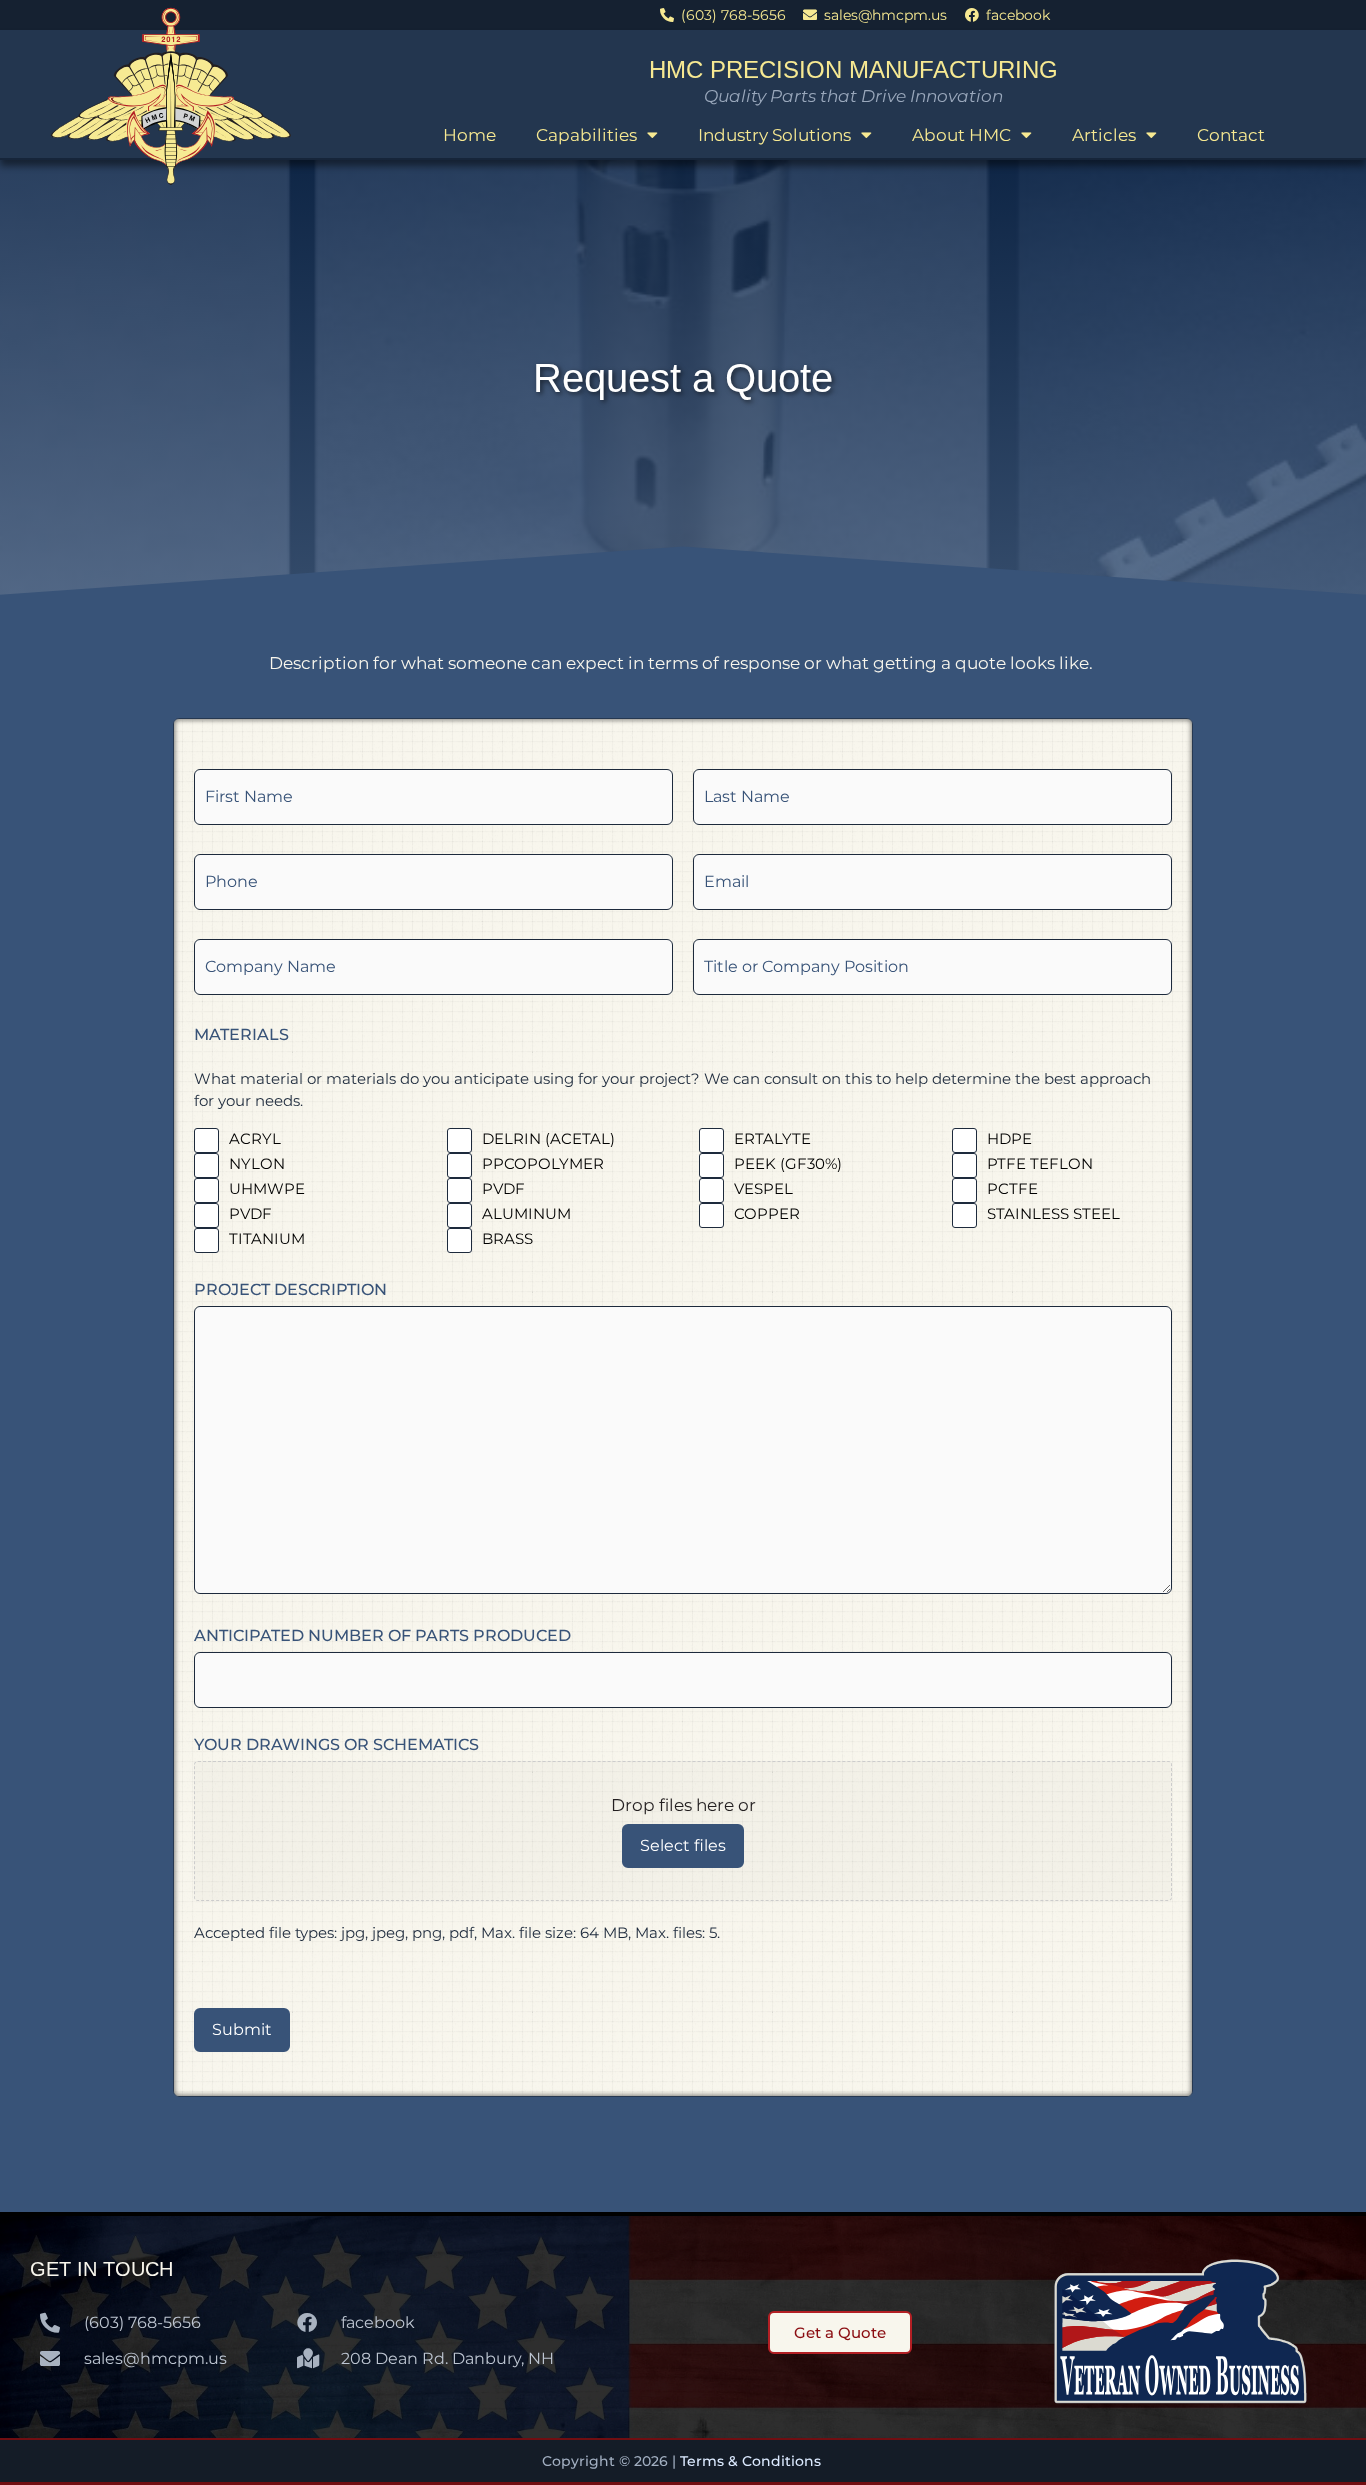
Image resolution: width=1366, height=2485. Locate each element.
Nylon (257, 1163)
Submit (242, 2029)
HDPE (1009, 1138)
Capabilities (586, 135)
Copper (767, 1213)
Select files (683, 1845)
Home (469, 135)
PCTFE (1012, 1188)
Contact (1231, 135)
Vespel (763, 1188)
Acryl (255, 1138)
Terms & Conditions (752, 2461)
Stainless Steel (1053, 1213)
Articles (1104, 135)
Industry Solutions (774, 135)
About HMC (961, 135)
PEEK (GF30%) (788, 1163)
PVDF (503, 1188)
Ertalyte (772, 1138)
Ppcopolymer (543, 1163)
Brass (507, 1238)
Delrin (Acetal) (548, 1138)
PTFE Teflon (1040, 1163)
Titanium (267, 1238)
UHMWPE (267, 1188)
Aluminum (526, 1213)
